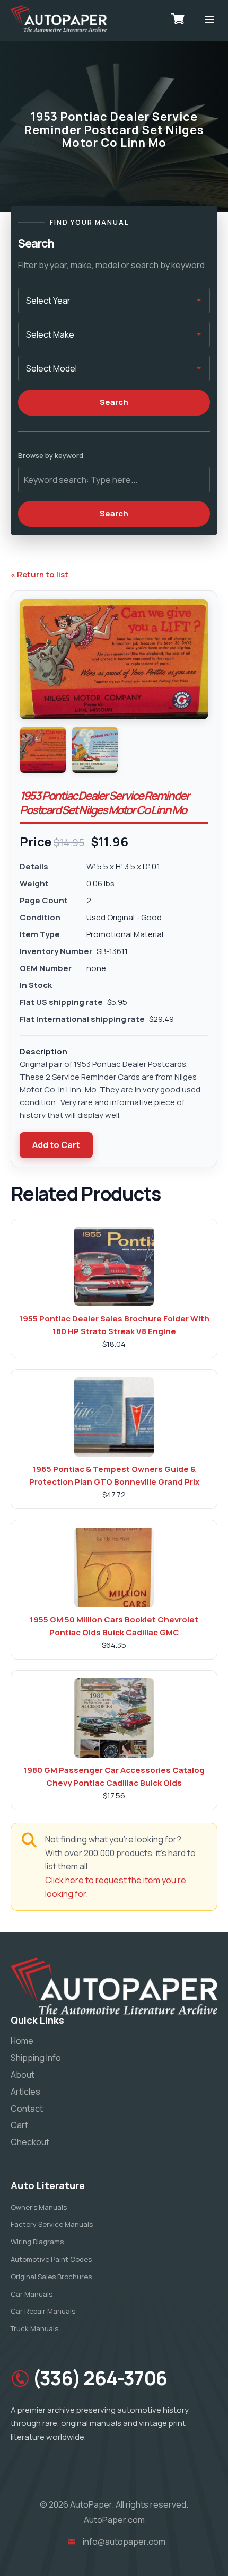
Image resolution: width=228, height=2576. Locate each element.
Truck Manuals (34, 2328)
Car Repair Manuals (43, 2311)
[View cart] (178, 19)
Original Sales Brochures (51, 2277)
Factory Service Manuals (52, 2224)
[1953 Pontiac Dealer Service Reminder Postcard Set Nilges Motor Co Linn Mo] (43, 750)
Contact (27, 2109)
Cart (19, 2125)
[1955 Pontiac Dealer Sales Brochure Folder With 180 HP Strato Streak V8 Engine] (114, 1266)
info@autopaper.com (124, 2542)
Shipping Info (36, 2058)
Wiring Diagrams (37, 2242)
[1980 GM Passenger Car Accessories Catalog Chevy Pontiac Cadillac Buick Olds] (114, 1718)
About (23, 2075)
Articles (25, 2092)
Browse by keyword (51, 455)
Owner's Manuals (39, 2207)
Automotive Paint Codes (51, 2259)
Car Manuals (32, 2294)
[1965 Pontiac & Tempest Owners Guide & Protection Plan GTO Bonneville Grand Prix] (114, 1417)
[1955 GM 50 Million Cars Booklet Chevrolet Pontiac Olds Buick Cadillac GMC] (114, 1567)
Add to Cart (56, 1145)
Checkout (30, 2142)
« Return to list (40, 574)
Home (22, 2041)
